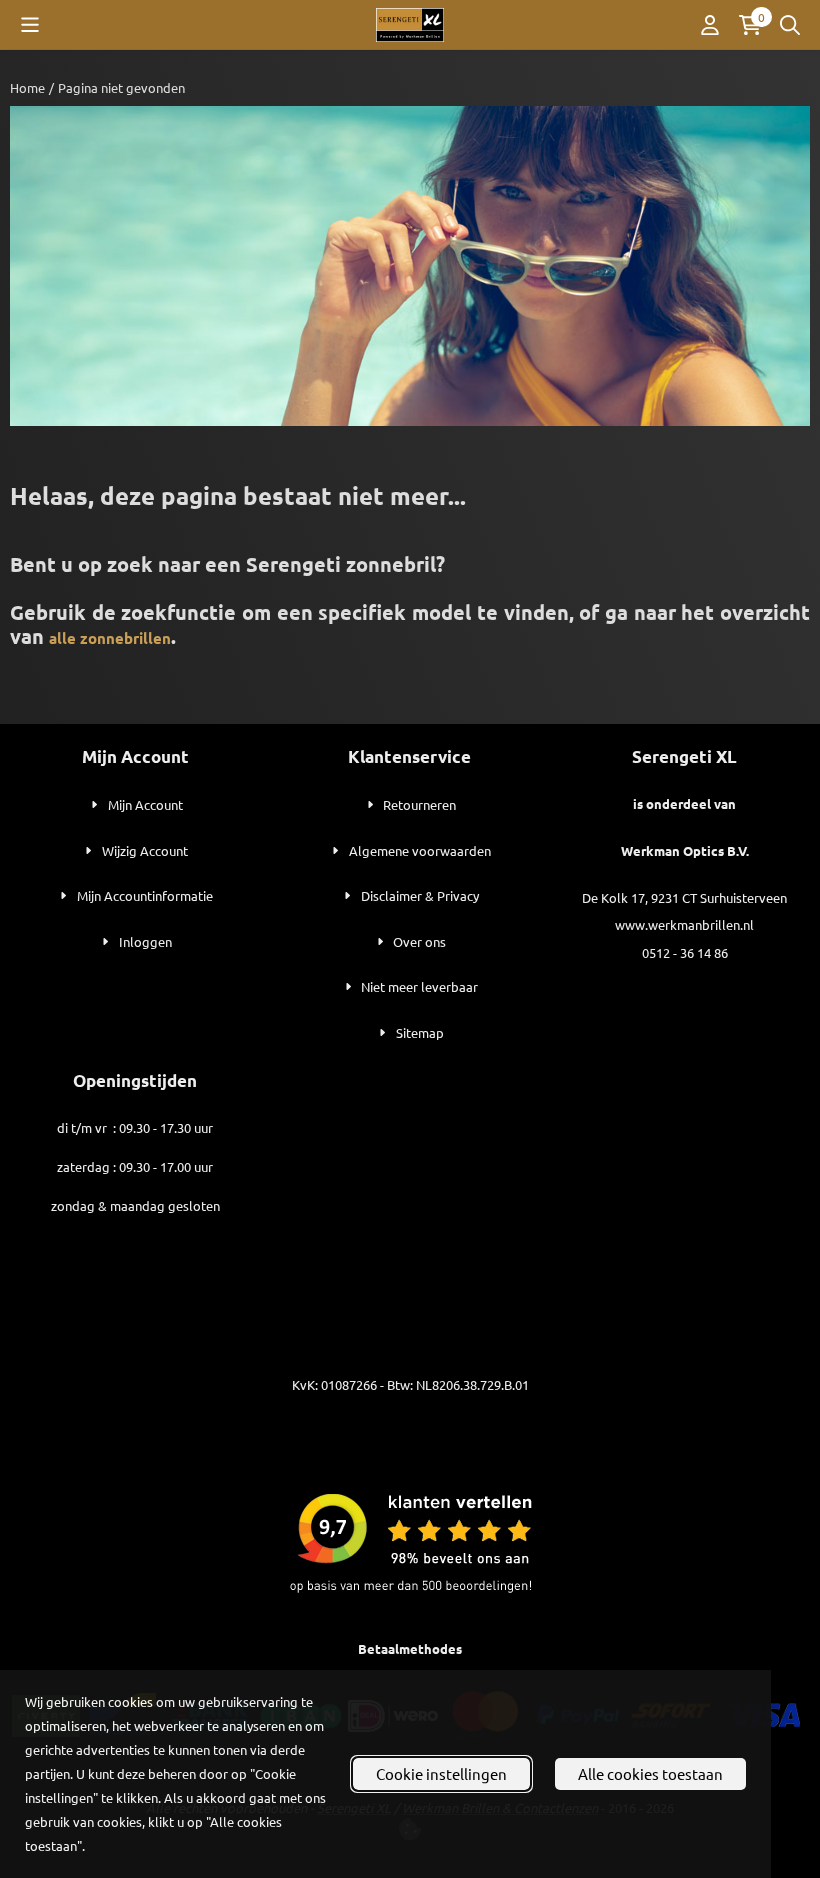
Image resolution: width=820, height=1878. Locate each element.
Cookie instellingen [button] (441, 1773)
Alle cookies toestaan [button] (650, 1773)
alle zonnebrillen (110, 638)
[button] (30, 25)
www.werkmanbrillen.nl (684, 924)
